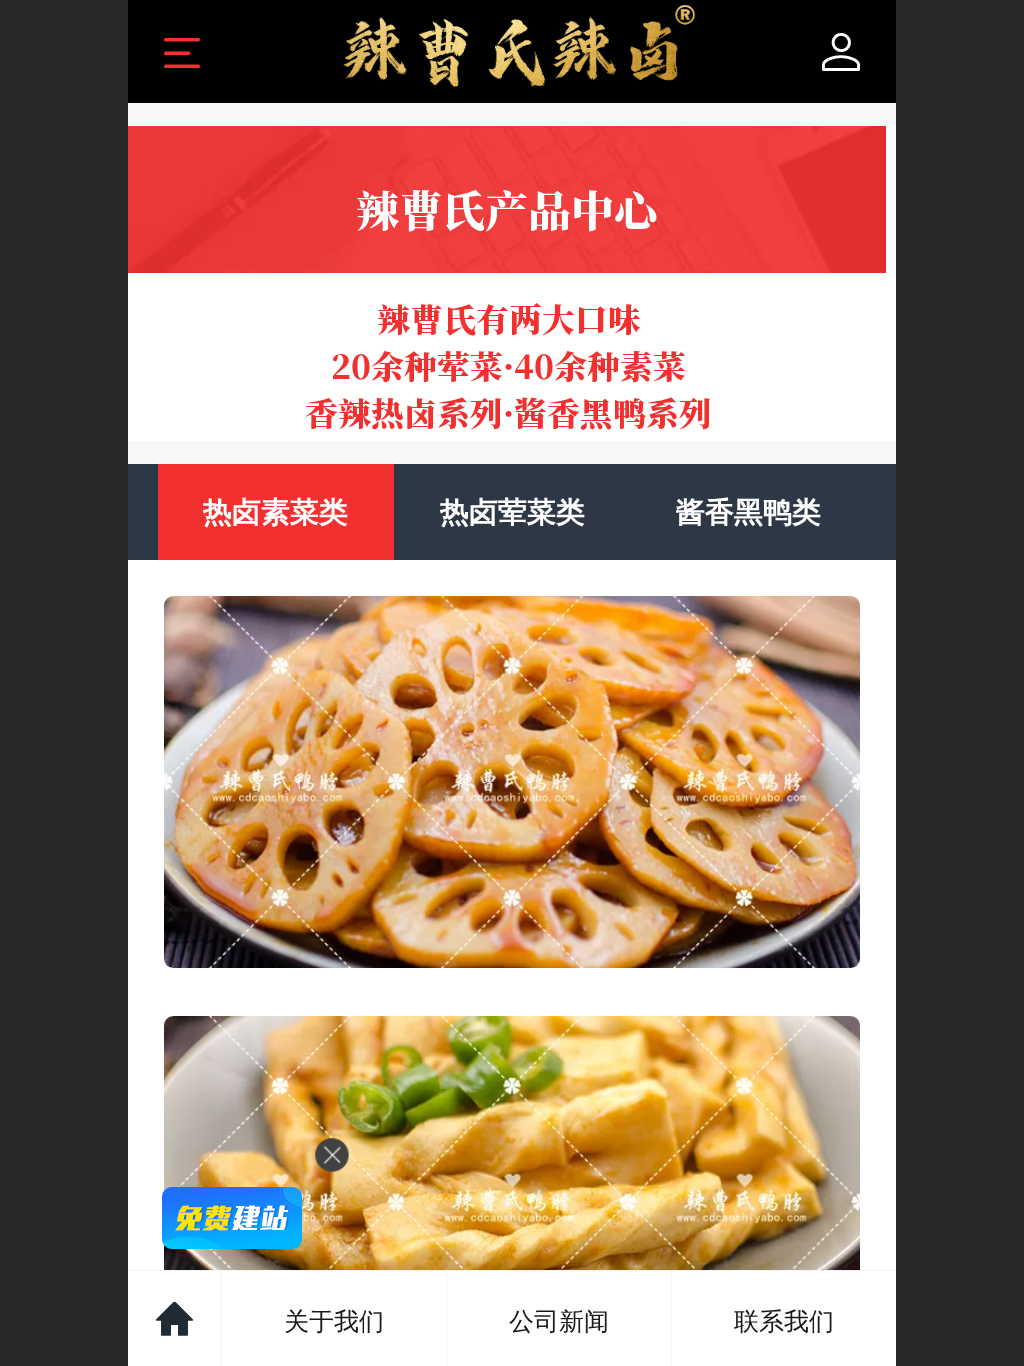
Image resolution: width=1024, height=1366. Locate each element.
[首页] (175, 1318)
